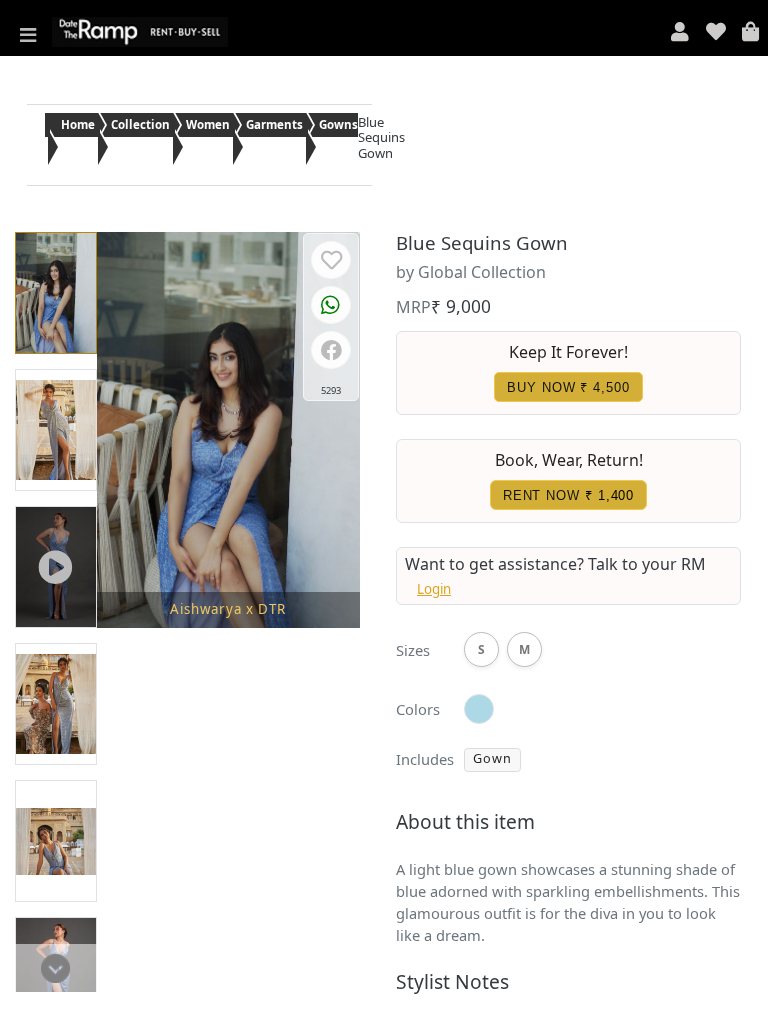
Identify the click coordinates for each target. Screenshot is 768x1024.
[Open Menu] (28, 32)
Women (208, 124)
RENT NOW (569, 495)
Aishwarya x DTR (228, 609)
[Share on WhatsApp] (331, 307)
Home (78, 124)
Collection (140, 124)
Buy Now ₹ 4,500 (568, 387)
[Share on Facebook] (332, 352)
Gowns (338, 124)
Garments (274, 124)
